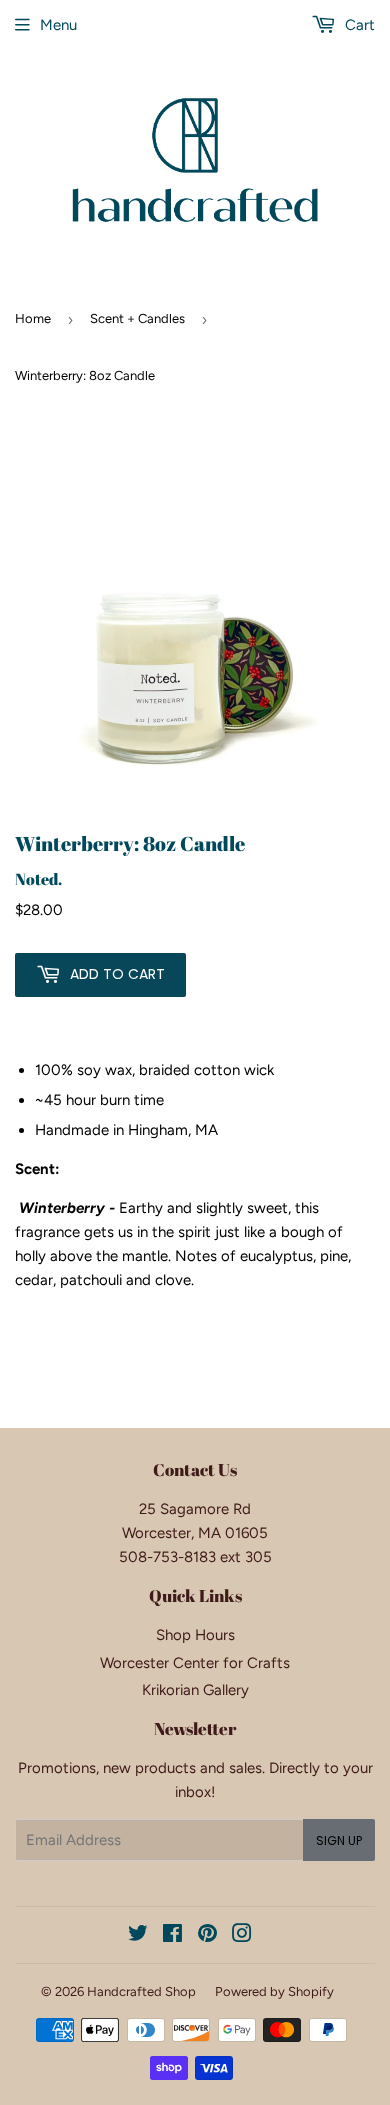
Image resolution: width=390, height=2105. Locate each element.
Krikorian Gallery (195, 1690)
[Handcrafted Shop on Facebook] (172, 1936)
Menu (58, 25)
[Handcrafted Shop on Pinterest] (207, 1936)
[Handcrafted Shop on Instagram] (242, 1936)
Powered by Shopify (274, 1991)
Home (33, 318)
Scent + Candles (137, 318)
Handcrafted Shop (141, 1991)
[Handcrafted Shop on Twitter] (138, 1936)
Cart (358, 25)
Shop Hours (195, 1635)
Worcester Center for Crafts (195, 1663)
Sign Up (339, 1840)
